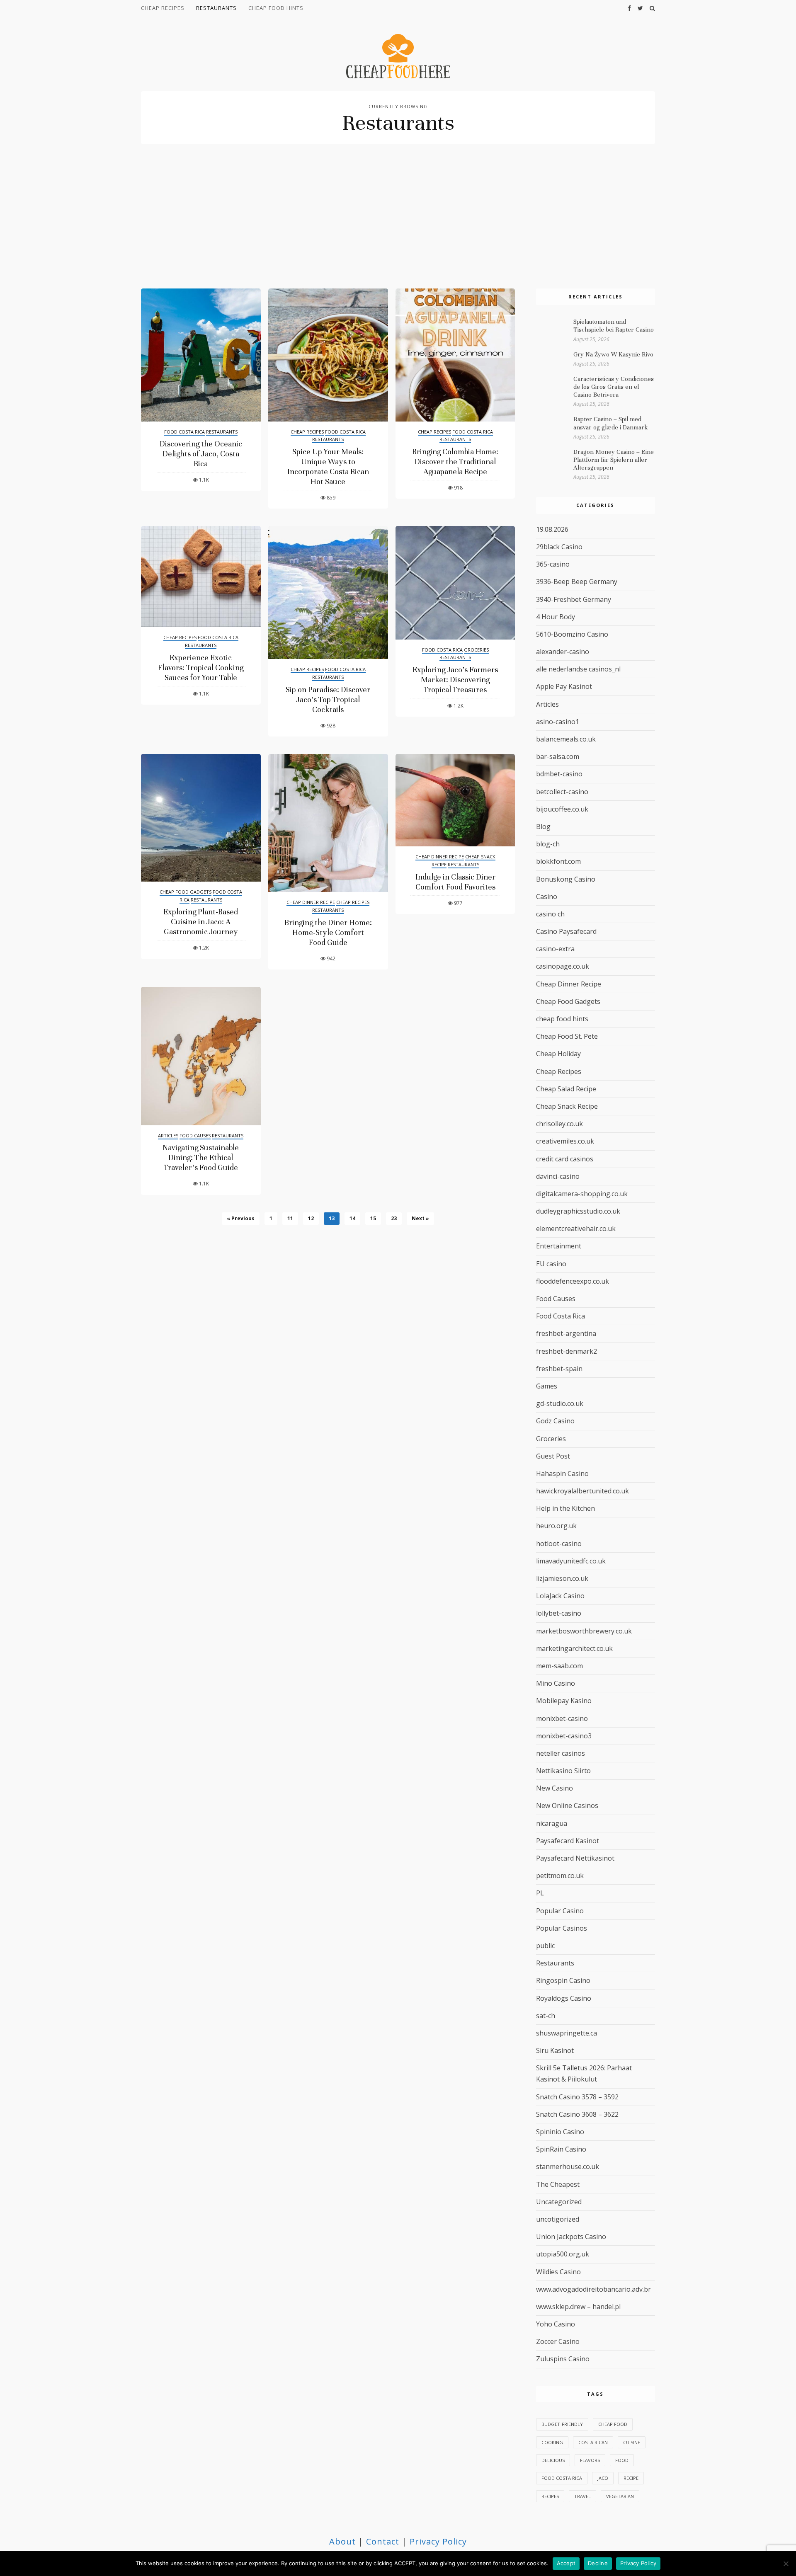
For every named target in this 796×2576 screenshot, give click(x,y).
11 (290, 1218)
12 (311, 1218)
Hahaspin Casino (562, 1473)
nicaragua (552, 1823)
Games (547, 1386)
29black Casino (559, 547)
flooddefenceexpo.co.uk (573, 1281)
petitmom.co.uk (560, 1876)
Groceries (476, 650)
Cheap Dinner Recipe (311, 902)
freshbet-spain (559, 1369)
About (342, 2541)
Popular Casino (560, 1911)
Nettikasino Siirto (563, 1771)
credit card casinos (565, 1159)
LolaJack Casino (560, 1596)
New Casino (555, 1788)
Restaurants (216, 8)
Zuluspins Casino (563, 2359)
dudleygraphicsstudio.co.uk (578, 1211)
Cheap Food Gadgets (186, 892)
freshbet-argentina (566, 1333)
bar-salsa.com (558, 756)
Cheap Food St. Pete (567, 1036)
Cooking (552, 2442)
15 (373, 1218)
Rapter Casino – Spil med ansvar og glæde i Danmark (611, 423)
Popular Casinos (562, 1928)
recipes (550, 2496)
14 (352, 1218)
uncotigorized (558, 2219)
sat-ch (546, 2016)
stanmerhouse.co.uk (568, 2166)
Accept (566, 2563)
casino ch (550, 914)
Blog (543, 826)
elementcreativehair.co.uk (576, 1229)
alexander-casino (563, 652)
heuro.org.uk (556, 1526)
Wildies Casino (558, 2272)
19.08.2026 (552, 529)
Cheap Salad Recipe (566, 1089)
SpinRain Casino (561, 2149)
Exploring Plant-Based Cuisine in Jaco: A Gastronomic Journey (201, 922)
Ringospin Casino (563, 1980)
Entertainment (559, 1246)
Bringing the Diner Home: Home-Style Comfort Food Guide (328, 932)
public (545, 1946)
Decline (598, 2563)
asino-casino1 (558, 722)
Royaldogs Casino (564, 1998)
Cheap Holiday (558, 1054)
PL (540, 1893)
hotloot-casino (559, 1544)
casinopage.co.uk (563, 966)
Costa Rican (593, 2442)
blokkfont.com (558, 861)
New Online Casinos (567, 1805)
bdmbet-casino (559, 774)
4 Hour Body (556, 617)
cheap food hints (276, 8)
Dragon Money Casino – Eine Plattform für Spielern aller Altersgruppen (614, 460)
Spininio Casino (560, 2132)
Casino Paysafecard (566, 931)
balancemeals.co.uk (566, 739)
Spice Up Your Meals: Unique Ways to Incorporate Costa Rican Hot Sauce (328, 466)
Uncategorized (559, 2202)
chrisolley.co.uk (559, 1124)
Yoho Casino (556, 2324)
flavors (590, 2460)
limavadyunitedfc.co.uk (571, 1561)
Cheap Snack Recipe (567, 1106)
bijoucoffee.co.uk (562, 809)
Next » (420, 1218)
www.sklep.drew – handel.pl (578, 2307)
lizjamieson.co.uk (562, 1578)
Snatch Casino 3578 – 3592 (577, 2097)
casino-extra (555, 949)
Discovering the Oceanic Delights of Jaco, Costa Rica (201, 454)
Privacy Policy (438, 2541)
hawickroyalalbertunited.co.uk (582, 1491)
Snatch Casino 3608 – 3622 (577, 2114)
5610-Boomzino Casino (572, 634)
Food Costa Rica (184, 432)
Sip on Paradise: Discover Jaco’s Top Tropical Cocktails (328, 699)
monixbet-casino (562, 1718)
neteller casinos (561, 1753)
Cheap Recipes (163, 8)
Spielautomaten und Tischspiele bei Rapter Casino (614, 326)
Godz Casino (555, 1421)
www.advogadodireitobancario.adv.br (593, 2289)
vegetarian (620, 2496)
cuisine (632, 2442)
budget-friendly (562, 2424)
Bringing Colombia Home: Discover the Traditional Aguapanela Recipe (455, 462)
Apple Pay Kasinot (564, 686)
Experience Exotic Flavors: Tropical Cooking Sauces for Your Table (201, 668)
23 (394, 1218)
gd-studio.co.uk (560, 1403)
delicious (553, 2460)
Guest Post (553, 1456)
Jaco (603, 2478)
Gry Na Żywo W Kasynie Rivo (613, 354)
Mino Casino (556, 1683)
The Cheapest (558, 2184)
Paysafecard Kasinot (568, 1841)
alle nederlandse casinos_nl (578, 669)
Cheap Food (613, 2424)
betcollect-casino (562, 792)
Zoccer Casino (558, 2341)
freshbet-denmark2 (567, 1351)
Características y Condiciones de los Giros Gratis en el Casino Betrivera (614, 387)
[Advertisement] (398, 226)
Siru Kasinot (555, 2050)
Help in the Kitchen (565, 1508)
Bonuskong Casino (566, 879)
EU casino (551, 1264)
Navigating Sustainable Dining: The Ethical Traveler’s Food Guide (201, 1157)
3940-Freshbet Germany (574, 599)
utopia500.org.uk (563, 2254)
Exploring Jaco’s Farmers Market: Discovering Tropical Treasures (455, 680)
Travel (582, 2496)
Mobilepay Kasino (564, 1701)
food (622, 2460)
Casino (547, 897)
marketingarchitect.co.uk (574, 1648)
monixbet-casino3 (564, 1736)
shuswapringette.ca (567, 2033)
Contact (383, 2541)
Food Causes (195, 1135)
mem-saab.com (559, 1666)
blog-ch (548, 844)
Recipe (631, 2478)
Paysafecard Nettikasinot (575, 1858)
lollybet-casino (559, 1613)
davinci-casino (558, 1176)
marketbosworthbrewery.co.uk (584, 1631)
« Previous (241, 1218)
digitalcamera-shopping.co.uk (582, 1194)
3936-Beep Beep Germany (577, 582)
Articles (168, 1135)
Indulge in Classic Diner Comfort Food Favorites (455, 882)
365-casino (553, 564)
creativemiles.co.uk (565, 1141)
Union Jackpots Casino (571, 2237)
